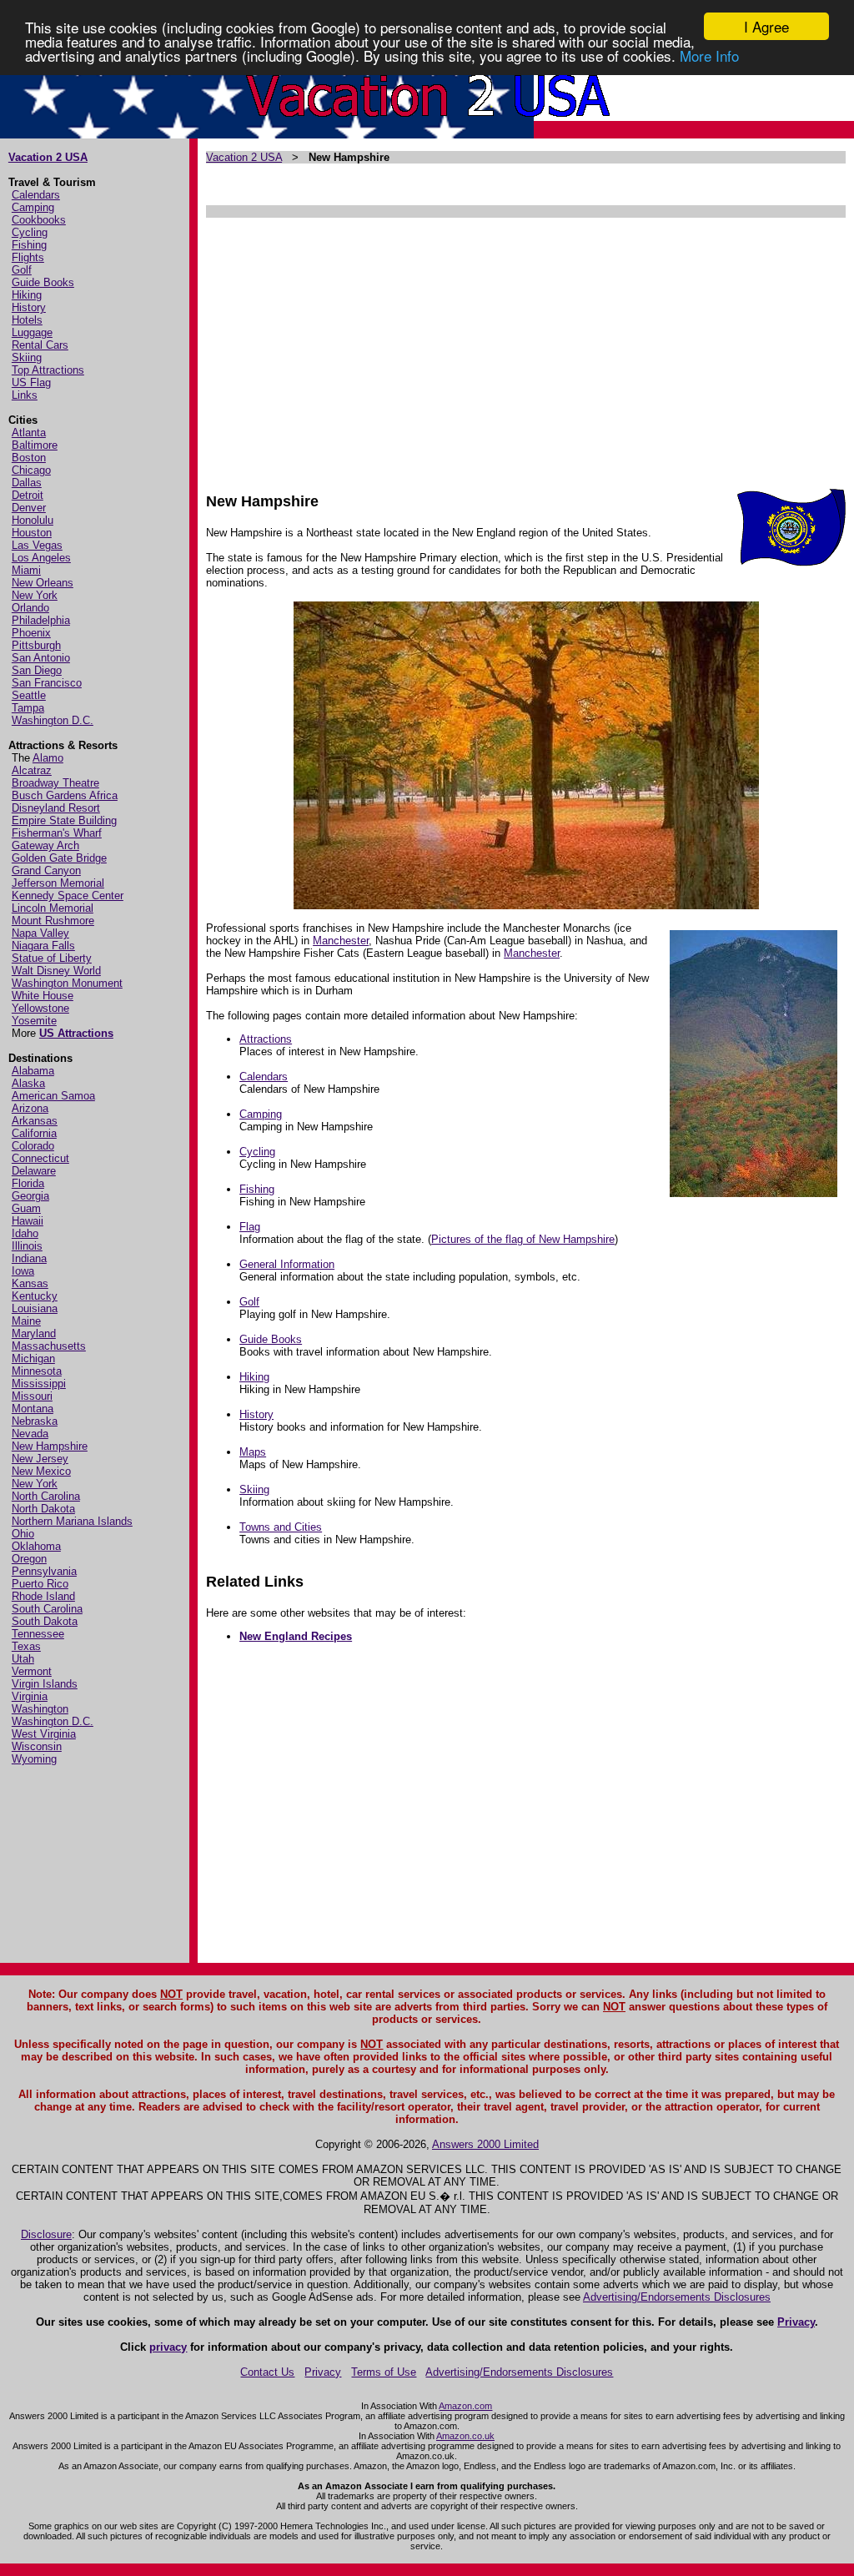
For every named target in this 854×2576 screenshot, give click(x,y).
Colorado (33, 1146)
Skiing (27, 357)
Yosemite (34, 1021)
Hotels (27, 320)
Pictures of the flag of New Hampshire (523, 1239)
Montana (33, 1409)
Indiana (29, 1258)
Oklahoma (36, 1546)
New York (35, 595)
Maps (253, 1452)
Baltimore (35, 445)
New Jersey (40, 1459)
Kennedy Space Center (68, 896)
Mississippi (39, 1384)
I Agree (766, 26)
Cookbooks (39, 220)
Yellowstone (40, 1008)
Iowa (23, 1271)
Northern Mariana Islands (72, 1521)
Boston (29, 458)
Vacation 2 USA (48, 157)
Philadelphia (41, 620)
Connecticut (40, 1158)
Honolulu (33, 520)
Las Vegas (37, 545)
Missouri (32, 1396)
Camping (33, 207)
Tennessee (38, 1634)
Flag (250, 1227)
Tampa (28, 708)
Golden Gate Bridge (59, 858)
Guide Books (43, 282)
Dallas (27, 483)
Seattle (29, 695)
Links (25, 395)
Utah (23, 1659)
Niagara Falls (43, 946)
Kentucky (35, 1296)
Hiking (27, 295)
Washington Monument (67, 983)
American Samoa (53, 1096)
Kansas (30, 1283)
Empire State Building (64, 820)
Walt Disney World (56, 971)
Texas (26, 1646)
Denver (29, 508)
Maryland (34, 1333)
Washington (40, 1709)
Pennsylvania (44, 1571)
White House (43, 996)
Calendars (36, 195)
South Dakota (45, 1621)
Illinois (27, 1246)
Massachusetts (49, 1346)
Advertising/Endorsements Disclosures (677, 2297)
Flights (28, 257)
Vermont (32, 1671)
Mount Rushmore (53, 921)
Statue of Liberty (52, 958)
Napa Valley (40, 933)
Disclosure (46, 2234)
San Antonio (41, 658)
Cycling (30, 232)
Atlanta (29, 433)
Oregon (29, 1559)
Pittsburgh (36, 645)
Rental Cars (40, 345)
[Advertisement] (525, 347)
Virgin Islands (45, 1684)
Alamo (48, 758)
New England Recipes (296, 1636)
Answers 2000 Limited (485, 2144)
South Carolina (47, 1609)
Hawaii (28, 1221)
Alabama (33, 1071)
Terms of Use (384, 2372)
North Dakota (43, 1509)
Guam (26, 1208)
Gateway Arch (45, 845)
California (34, 1133)
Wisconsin (37, 1746)
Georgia (30, 1196)
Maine (26, 1321)
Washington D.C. (53, 720)
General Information (287, 1264)
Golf (22, 270)
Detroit (28, 495)
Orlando (30, 608)
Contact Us (267, 2372)
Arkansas (35, 1121)
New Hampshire (50, 1446)
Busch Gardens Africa (65, 795)
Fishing (29, 245)
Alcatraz (32, 770)
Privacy (796, 2322)
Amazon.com (465, 2406)
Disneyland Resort (56, 808)
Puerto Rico (40, 1584)
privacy (168, 2347)
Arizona (30, 1108)
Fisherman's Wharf (57, 833)
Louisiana (35, 1308)
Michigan (33, 1358)
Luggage (32, 332)
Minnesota (37, 1371)
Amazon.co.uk (465, 2436)
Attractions (266, 1039)
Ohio (23, 1534)
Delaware (34, 1171)
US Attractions (76, 1033)
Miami (26, 570)
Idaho (25, 1233)
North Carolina (46, 1496)
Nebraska (35, 1421)
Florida (28, 1183)
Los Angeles (41, 558)
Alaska (28, 1083)
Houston (32, 533)
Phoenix (31, 633)
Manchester (341, 941)
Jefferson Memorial (58, 883)
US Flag (31, 382)
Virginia (30, 1696)
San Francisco (47, 683)
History (29, 307)
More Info (709, 55)
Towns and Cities (281, 1527)
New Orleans (43, 583)
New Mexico (41, 1471)
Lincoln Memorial (53, 908)
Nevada (30, 1434)
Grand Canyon (46, 870)
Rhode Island (43, 1596)
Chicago (31, 470)
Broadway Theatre (55, 783)
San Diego (37, 670)
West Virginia (44, 1734)
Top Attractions (48, 370)
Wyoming (34, 1759)
